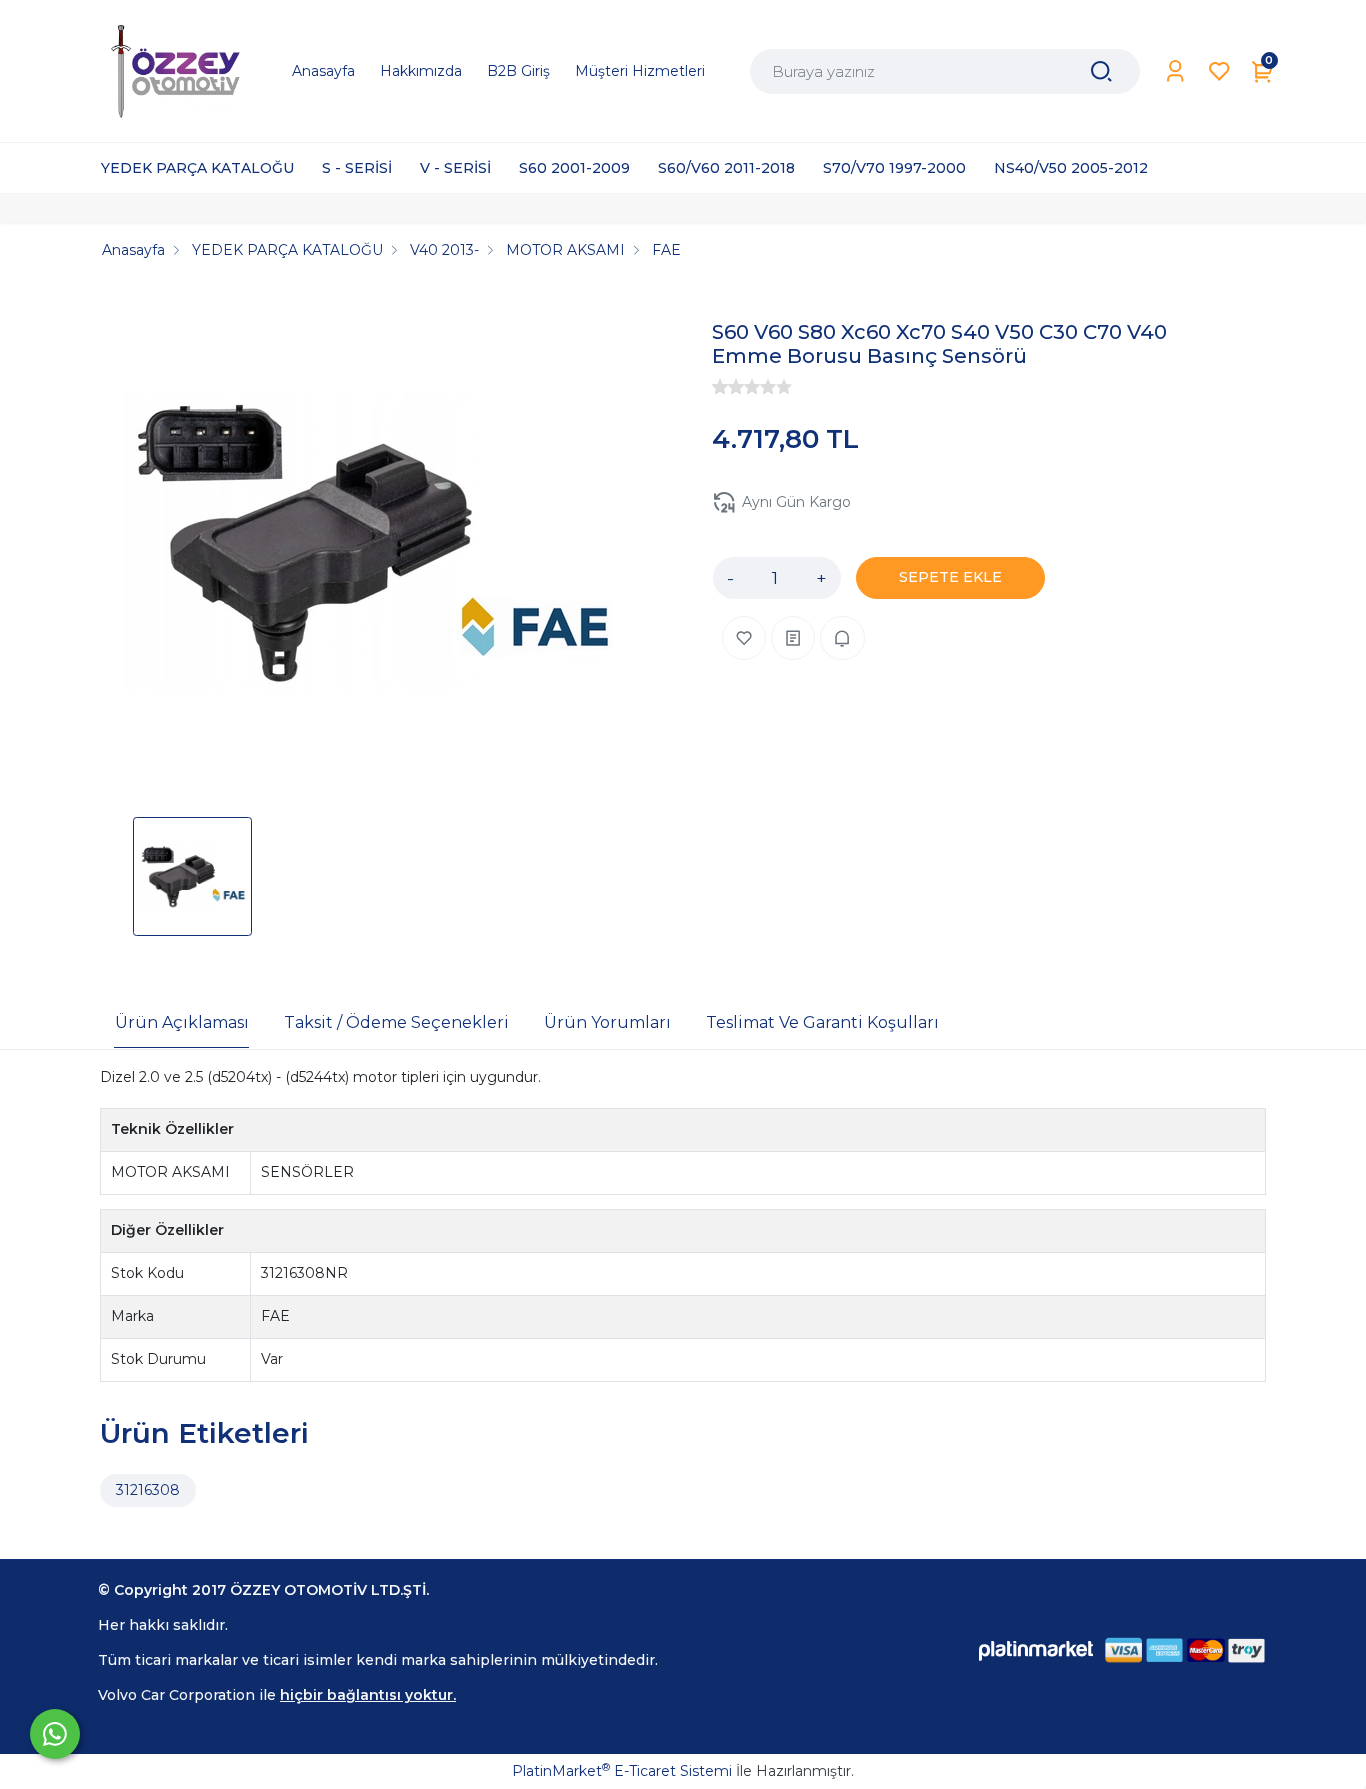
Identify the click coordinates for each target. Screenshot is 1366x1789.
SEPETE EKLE (950, 577)
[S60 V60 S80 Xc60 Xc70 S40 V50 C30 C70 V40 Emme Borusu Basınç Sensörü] (369, 545)
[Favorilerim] (1219, 71)
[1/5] (720, 387)
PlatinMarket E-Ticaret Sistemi (622, 1771)
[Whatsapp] (55, 1734)
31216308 (148, 1490)
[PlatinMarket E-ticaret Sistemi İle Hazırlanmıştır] (1036, 1650)
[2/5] (728, 387)
